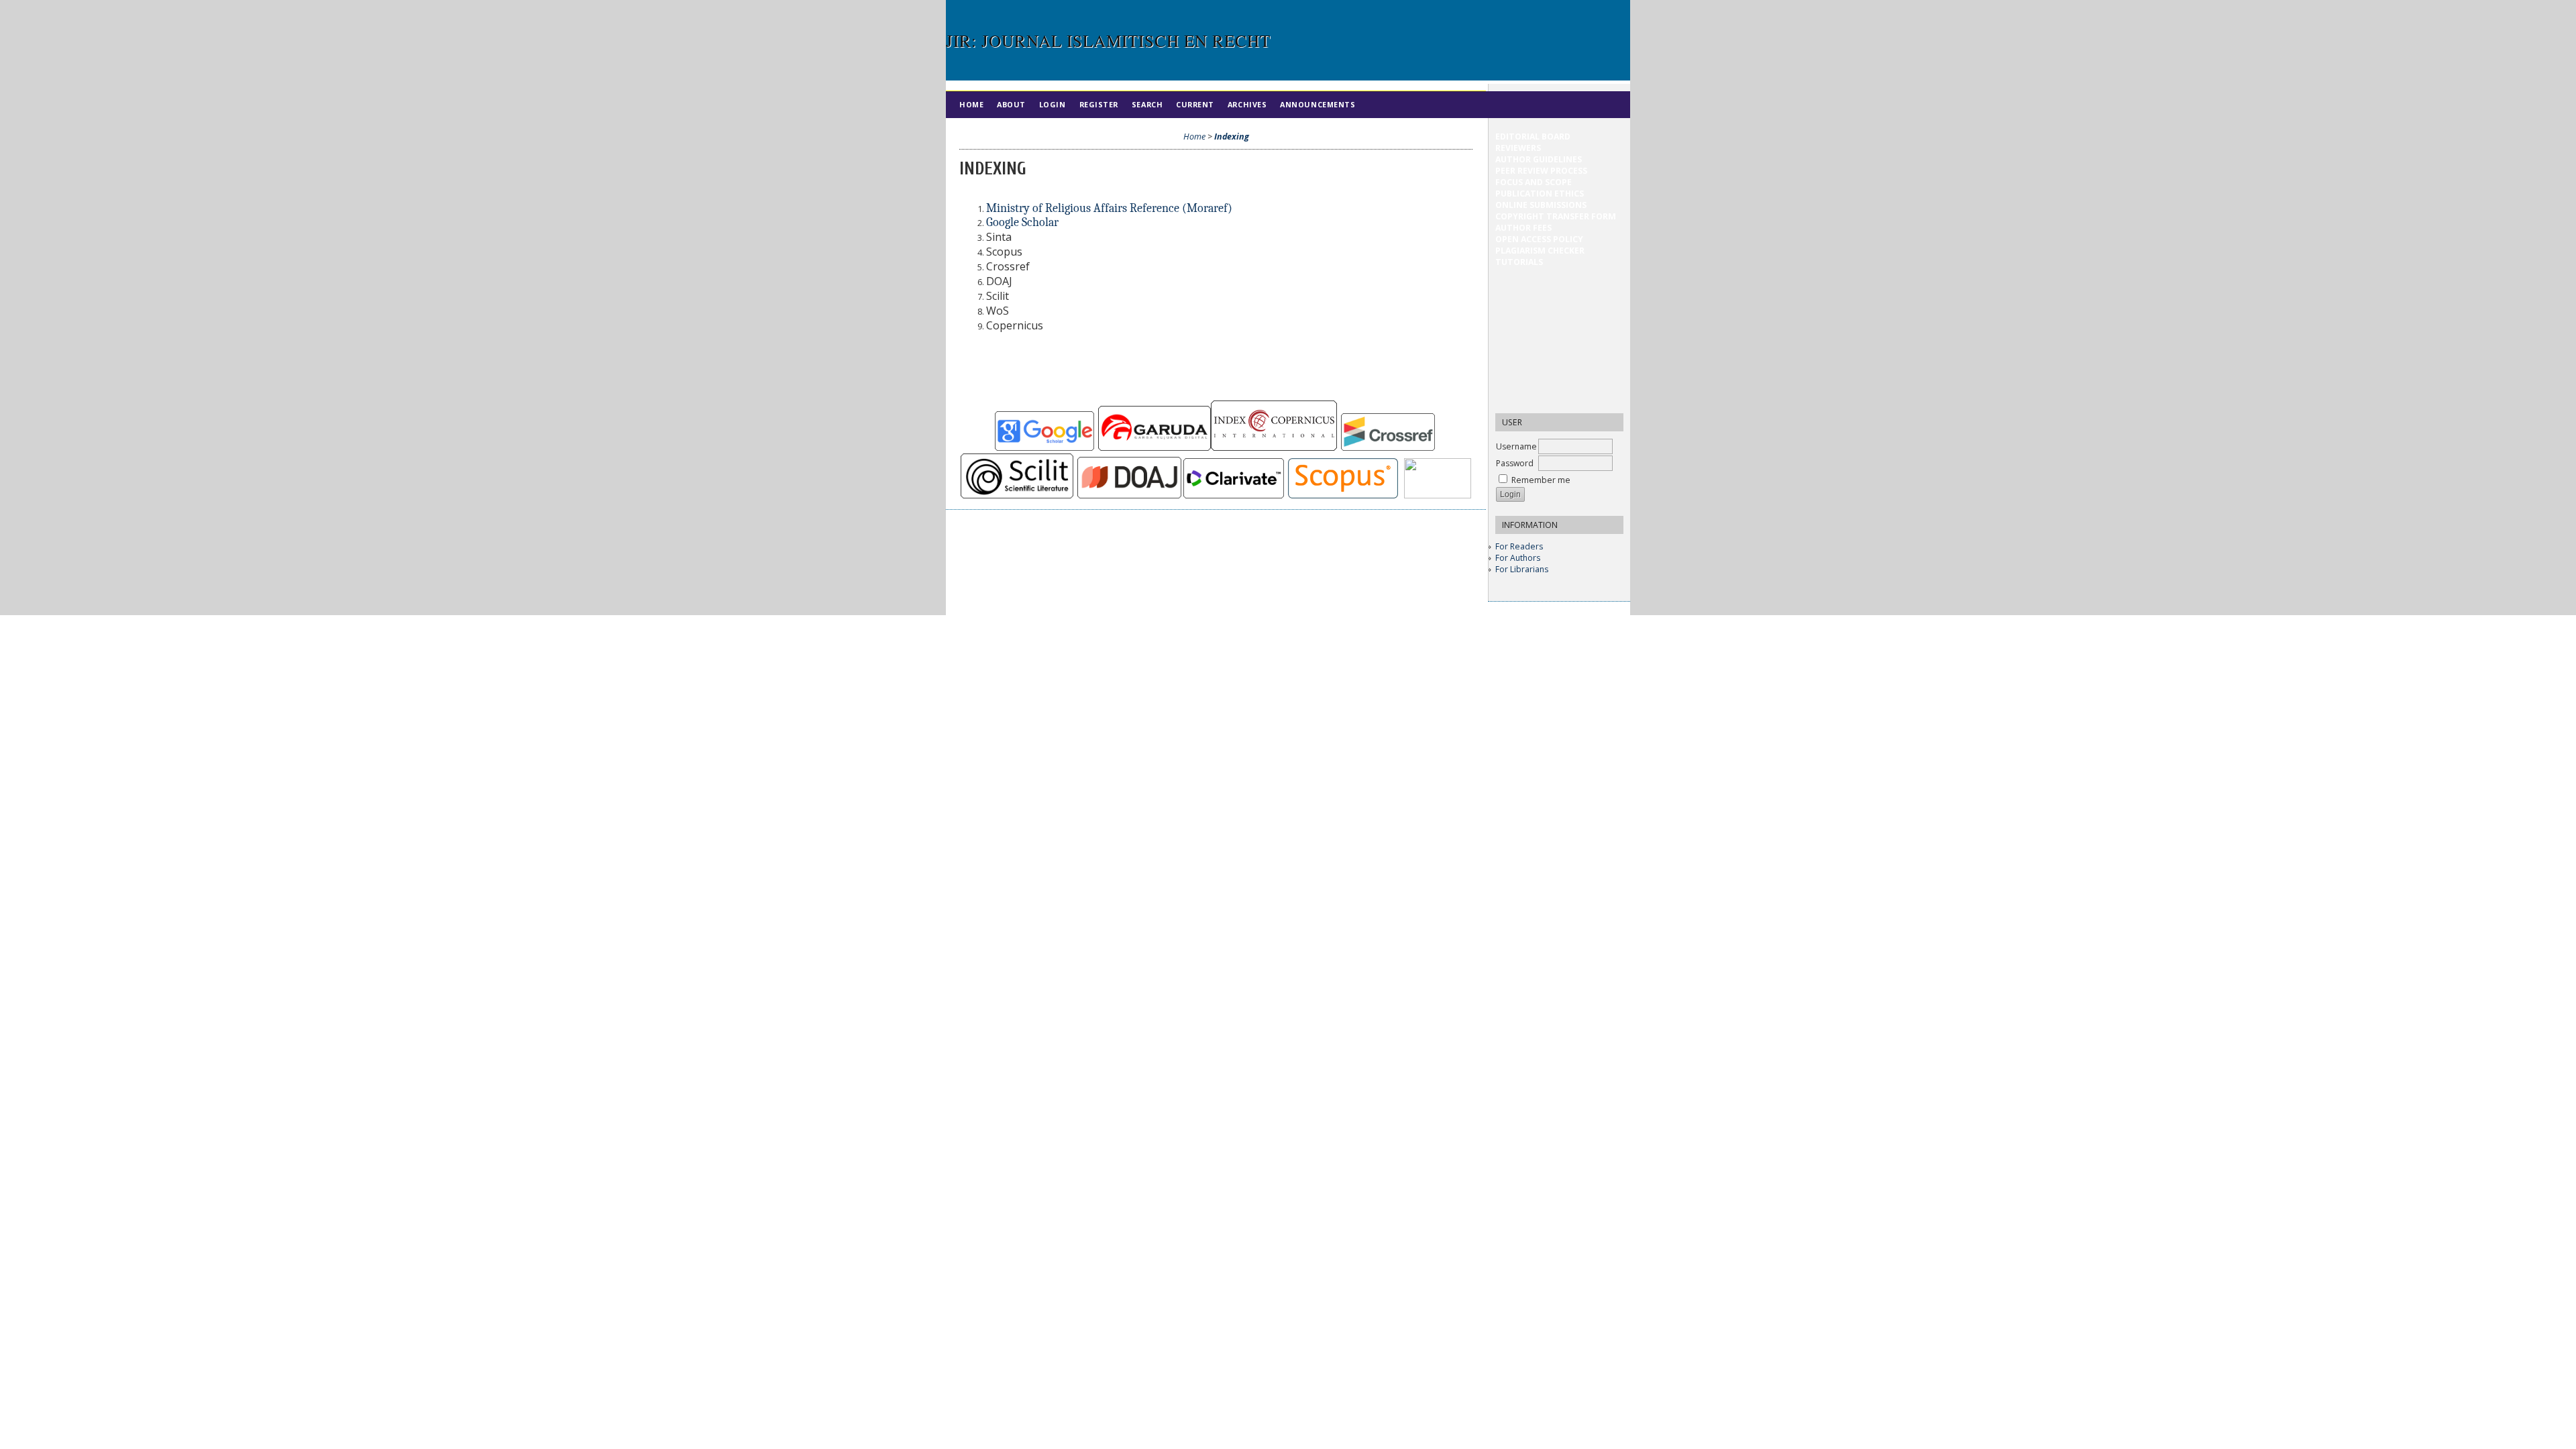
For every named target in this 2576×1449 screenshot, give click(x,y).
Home (971, 104)
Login (1053, 104)
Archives (1247, 104)
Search (1147, 104)
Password (1515, 463)
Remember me (1541, 480)
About (1011, 104)
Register (1099, 104)
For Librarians (1522, 569)
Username (1516, 446)
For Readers (1519, 546)
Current (1195, 104)
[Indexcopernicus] (1274, 448)
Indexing (1232, 137)
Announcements (1318, 104)
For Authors (1518, 558)
